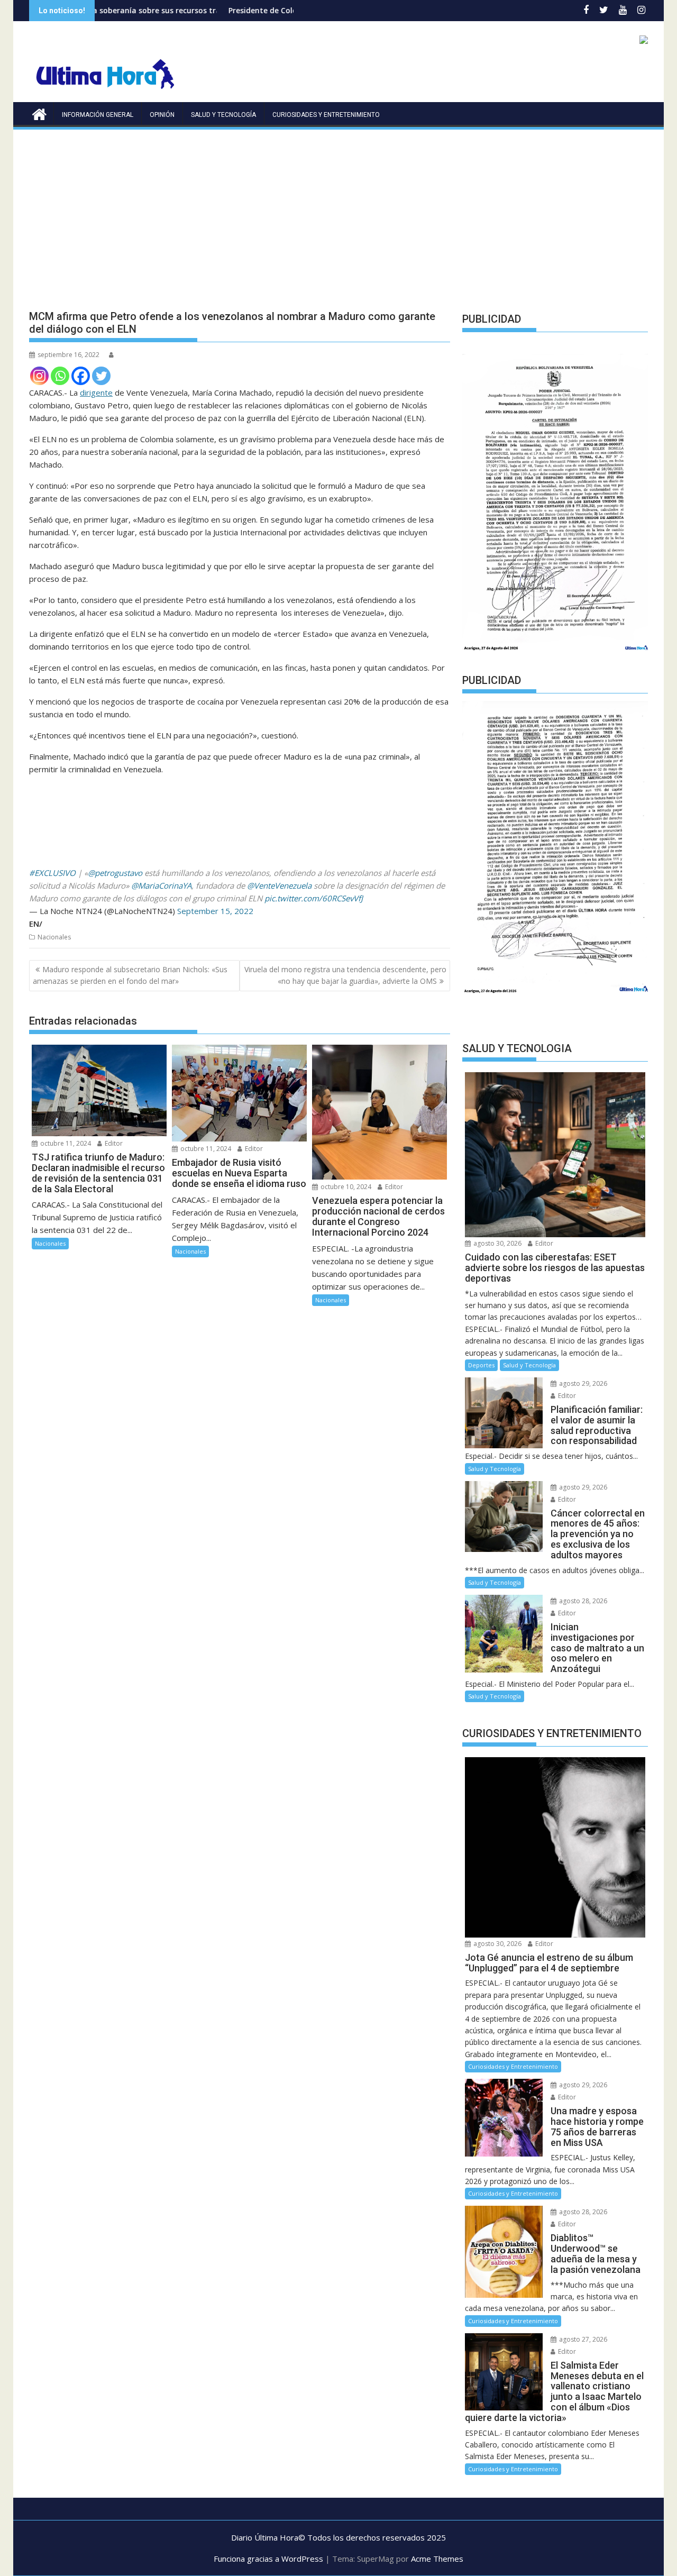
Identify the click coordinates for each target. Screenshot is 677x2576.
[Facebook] (81, 376)
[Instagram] (39, 376)
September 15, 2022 (215, 911)
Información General (98, 115)
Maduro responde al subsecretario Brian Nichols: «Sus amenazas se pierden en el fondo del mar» (130, 975)
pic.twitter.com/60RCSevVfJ (314, 898)
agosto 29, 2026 (582, 1383)
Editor (113, 1143)
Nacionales (54, 937)
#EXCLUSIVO (52, 873)
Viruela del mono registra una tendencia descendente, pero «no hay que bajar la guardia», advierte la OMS (345, 975)
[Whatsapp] (60, 376)
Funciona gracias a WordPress (268, 2559)
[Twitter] (101, 376)
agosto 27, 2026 (582, 2339)
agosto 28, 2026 (582, 1601)
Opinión (162, 115)
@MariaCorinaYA (161, 885)
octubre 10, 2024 (345, 1187)
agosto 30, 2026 (497, 1243)
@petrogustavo (115, 873)
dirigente (96, 392)
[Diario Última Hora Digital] (39, 113)
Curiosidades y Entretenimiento (326, 115)
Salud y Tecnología (223, 115)
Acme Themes (437, 2559)
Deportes (481, 1365)
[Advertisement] (338, 211)
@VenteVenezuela (279, 885)
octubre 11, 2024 (65, 1143)
